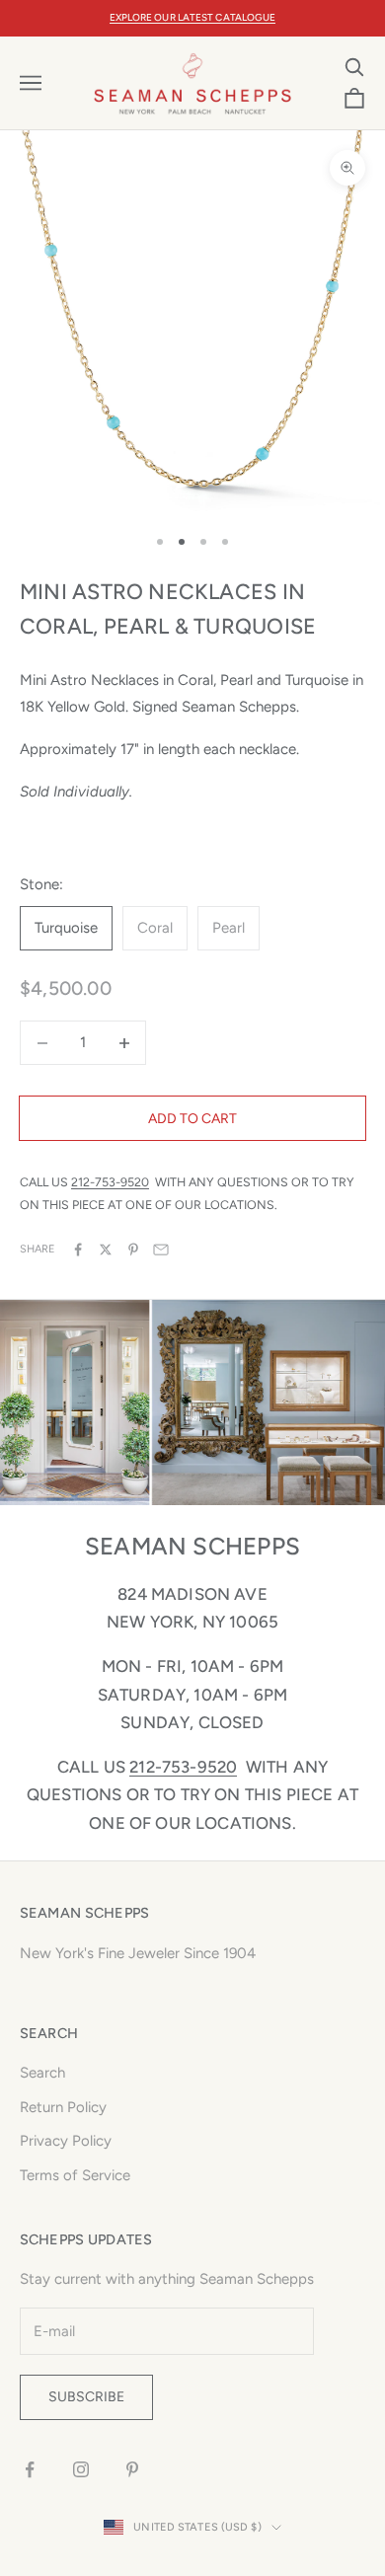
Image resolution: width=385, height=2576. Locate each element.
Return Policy (63, 2107)
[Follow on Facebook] (30, 2469)
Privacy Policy (66, 2141)
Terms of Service (75, 2175)
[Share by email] (161, 1250)
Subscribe (86, 2397)
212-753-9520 (110, 1182)
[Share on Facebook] (78, 1250)
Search (42, 2073)
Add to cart (192, 1119)
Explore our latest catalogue (193, 17)
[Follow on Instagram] (81, 2469)
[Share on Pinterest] (133, 1250)
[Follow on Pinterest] (132, 2469)
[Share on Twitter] (106, 1250)
